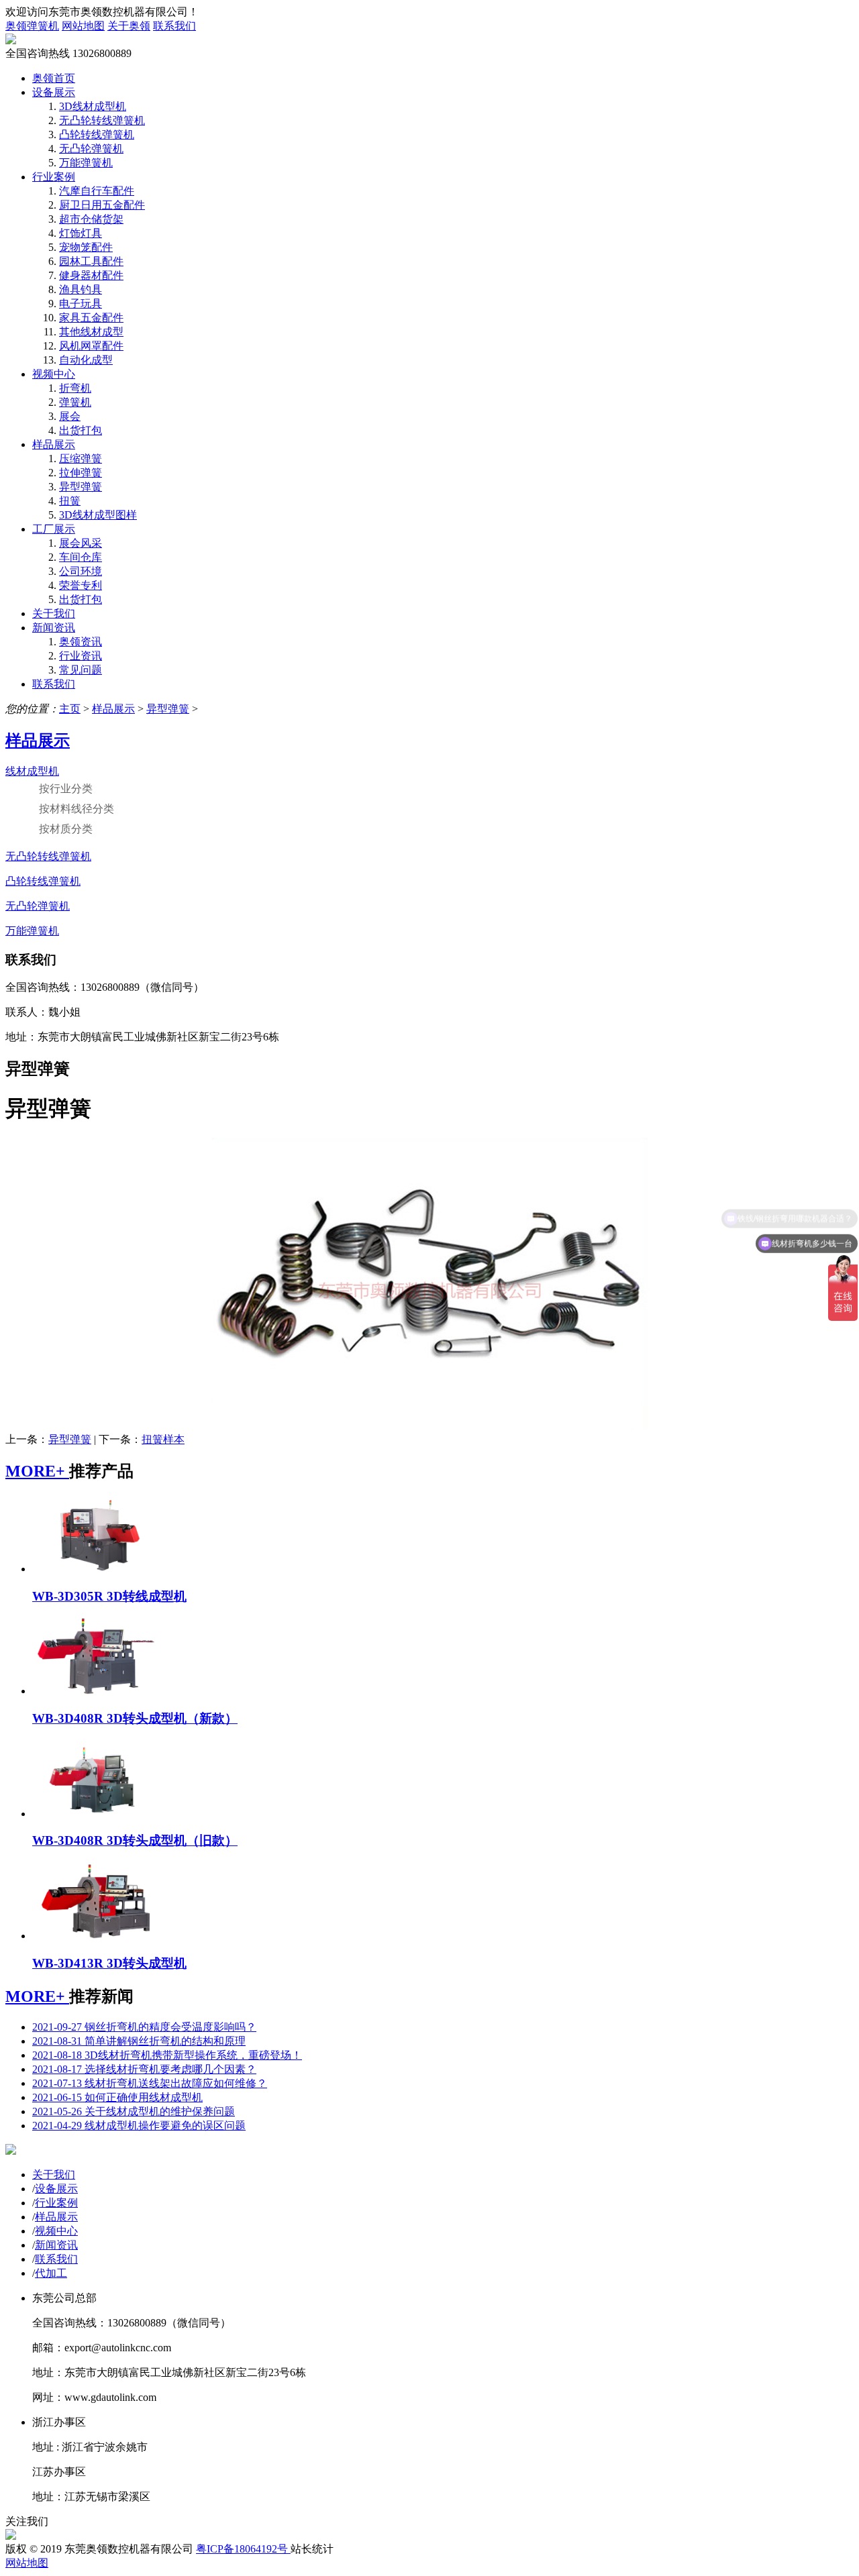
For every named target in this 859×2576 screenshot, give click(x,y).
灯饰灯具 (81, 233)
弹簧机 (75, 402)
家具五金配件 (91, 318)
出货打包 (81, 430)
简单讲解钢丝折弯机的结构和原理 (139, 2041)
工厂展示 (54, 529)
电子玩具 (81, 304)
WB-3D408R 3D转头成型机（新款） (135, 1718)
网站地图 (83, 26)
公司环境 (81, 571)
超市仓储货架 (91, 219)
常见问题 (81, 670)
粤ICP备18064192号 (243, 2549)
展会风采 (81, 543)
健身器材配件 (91, 275)
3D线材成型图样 (98, 515)
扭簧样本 (163, 1439)
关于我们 (54, 613)
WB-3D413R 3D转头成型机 (109, 1963)
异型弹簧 (81, 487)
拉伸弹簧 (81, 473)
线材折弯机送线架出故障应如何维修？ (150, 2083)
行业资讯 (81, 656)
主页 (70, 709)
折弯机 (75, 388)
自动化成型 (86, 360)
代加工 (51, 2273)
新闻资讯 (54, 628)
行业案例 (54, 177)
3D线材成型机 (93, 106)
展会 (70, 416)
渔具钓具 (81, 289)
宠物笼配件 (86, 247)
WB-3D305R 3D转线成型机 (109, 1596)
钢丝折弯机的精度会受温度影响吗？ (144, 2027)
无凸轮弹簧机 (91, 149)
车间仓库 (81, 557)
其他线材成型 (91, 332)
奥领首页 (54, 78)
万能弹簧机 (86, 163)
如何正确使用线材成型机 (117, 2097)
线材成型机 (32, 771)
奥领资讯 (81, 642)
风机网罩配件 (91, 346)
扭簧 (70, 501)
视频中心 (54, 374)
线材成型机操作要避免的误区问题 (139, 2126)
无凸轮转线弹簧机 (102, 120)
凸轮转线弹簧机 (97, 135)
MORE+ (37, 1471)
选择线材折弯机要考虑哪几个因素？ (144, 2069)
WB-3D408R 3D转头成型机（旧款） (135, 1840)
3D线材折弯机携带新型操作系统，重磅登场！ (167, 2055)
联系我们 (174, 26)
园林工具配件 (91, 261)
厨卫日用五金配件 (102, 205)
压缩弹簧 (81, 459)
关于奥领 (129, 26)
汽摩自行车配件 (97, 191)
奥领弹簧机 (32, 26)
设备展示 (54, 92)
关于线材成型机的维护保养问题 (134, 2111)
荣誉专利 (81, 585)
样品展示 (54, 444)
